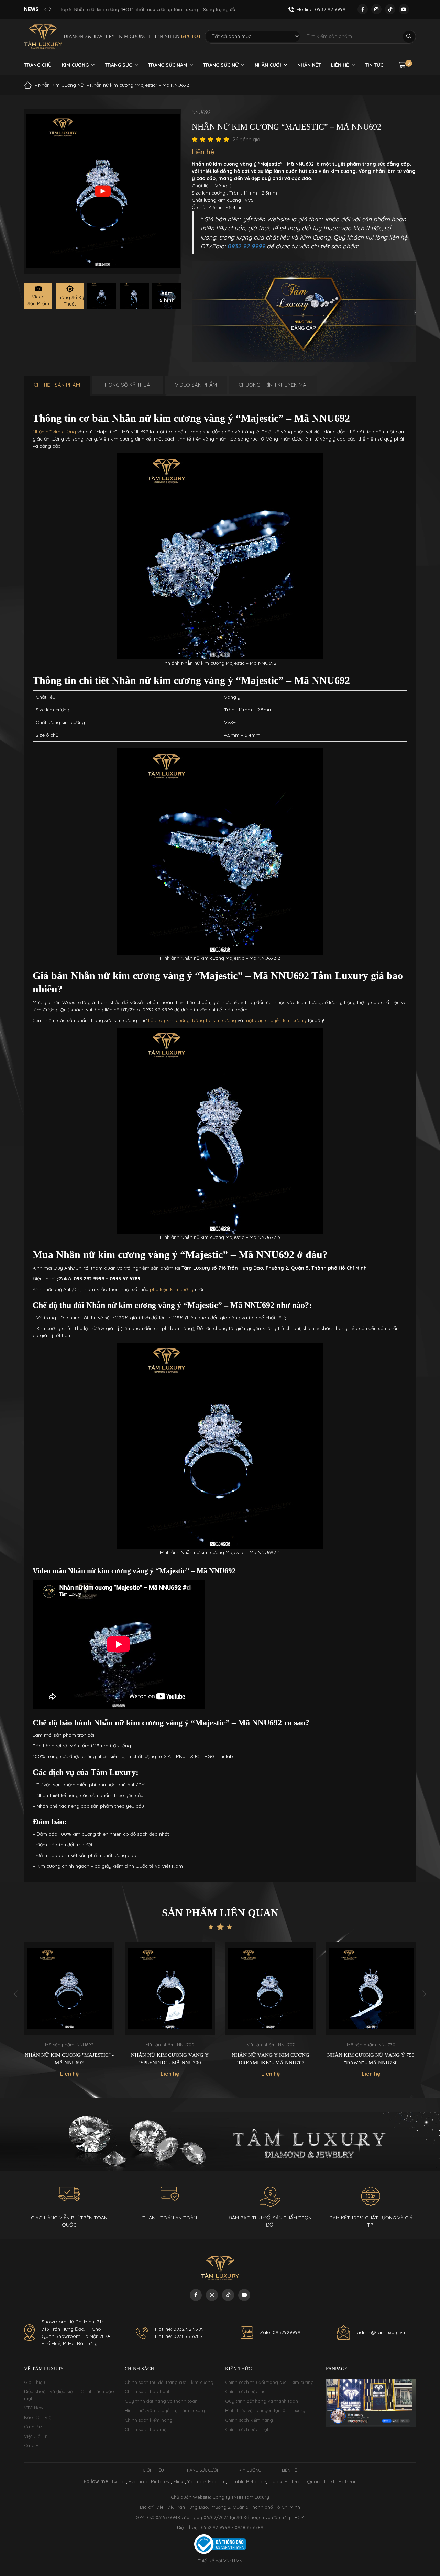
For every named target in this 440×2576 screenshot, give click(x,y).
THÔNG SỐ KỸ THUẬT (128, 385)
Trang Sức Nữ (221, 65)
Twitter (119, 2481)
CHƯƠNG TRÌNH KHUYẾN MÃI (273, 385)
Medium (217, 2481)
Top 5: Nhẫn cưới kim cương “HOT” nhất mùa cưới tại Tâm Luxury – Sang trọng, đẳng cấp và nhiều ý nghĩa (145, 9)
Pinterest (161, 2481)
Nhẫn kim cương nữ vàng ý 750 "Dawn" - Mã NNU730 (270, 2059)
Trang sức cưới (201, 2470)
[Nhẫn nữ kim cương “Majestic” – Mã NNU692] (102, 296)
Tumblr (236, 2481)
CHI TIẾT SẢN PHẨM (57, 385)
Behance (256, 2481)
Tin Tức (374, 65)
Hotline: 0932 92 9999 (179, 2329)
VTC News (35, 2408)
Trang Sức (118, 65)
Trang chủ (38, 65)
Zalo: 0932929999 (280, 2332)
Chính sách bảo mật (146, 2429)
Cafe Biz (33, 2427)
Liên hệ (340, 65)
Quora (314, 2481)
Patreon (348, 2481)
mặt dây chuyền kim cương (275, 1020)
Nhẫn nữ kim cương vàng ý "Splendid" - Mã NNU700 (69, 2059)
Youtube (196, 2481)
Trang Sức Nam (168, 65)
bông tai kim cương (214, 1020)
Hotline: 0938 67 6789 (179, 2336)
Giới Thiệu (35, 2382)
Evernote (139, 2481)
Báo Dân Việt (38, 2417)
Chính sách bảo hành (148, 2391)
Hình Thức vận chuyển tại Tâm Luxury (165, 2410)
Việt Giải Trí (36, 2436)
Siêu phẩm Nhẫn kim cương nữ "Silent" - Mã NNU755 (371, 2059)
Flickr (179, 2481)
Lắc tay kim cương (169, 1020)
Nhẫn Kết (309, 65)
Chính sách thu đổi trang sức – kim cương (169, 2382)
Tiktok (275, 2481)
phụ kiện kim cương (172, 1289)
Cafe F (31, 2445)
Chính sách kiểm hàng (149, 2420)
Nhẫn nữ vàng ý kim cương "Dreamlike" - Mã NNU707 (170, 2059)
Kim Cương (75, 65)
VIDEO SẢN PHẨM (196, 385)
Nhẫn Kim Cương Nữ (61, 85)
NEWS (31, 9)
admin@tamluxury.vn (381, 2332)
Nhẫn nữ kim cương (54, 432)
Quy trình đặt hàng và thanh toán (161, 2401)
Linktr (330, 2481)
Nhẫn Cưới (268, 65)
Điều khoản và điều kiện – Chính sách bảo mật (69, 2395)
